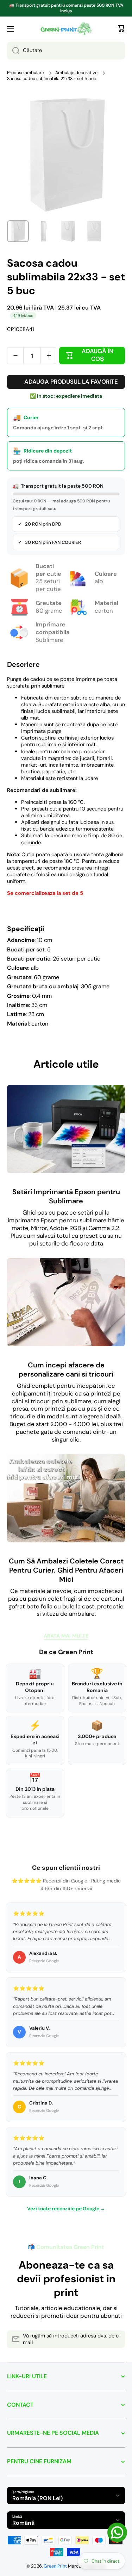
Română (23, 2523)
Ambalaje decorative (76, 73)
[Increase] (49, 356)
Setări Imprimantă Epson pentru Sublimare (66, 1196)
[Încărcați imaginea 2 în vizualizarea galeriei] (43, 231)
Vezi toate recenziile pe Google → (66, 2209)
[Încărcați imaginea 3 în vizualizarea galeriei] (69, 231)
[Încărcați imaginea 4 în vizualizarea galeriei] (94, 231)
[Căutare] (13, 51)
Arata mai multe (66, 1636)
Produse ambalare (26, 73)
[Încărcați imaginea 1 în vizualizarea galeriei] (18, 231)
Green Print (55, 2566)
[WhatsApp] (117, 2532)
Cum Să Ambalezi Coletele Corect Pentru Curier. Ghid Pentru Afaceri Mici (66, 1570)
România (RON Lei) (37, 2498)
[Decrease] (15, 356)
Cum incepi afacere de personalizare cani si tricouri (66, 1370)
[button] (121, 29)
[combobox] (66, 51)
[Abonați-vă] (116, 2339)
